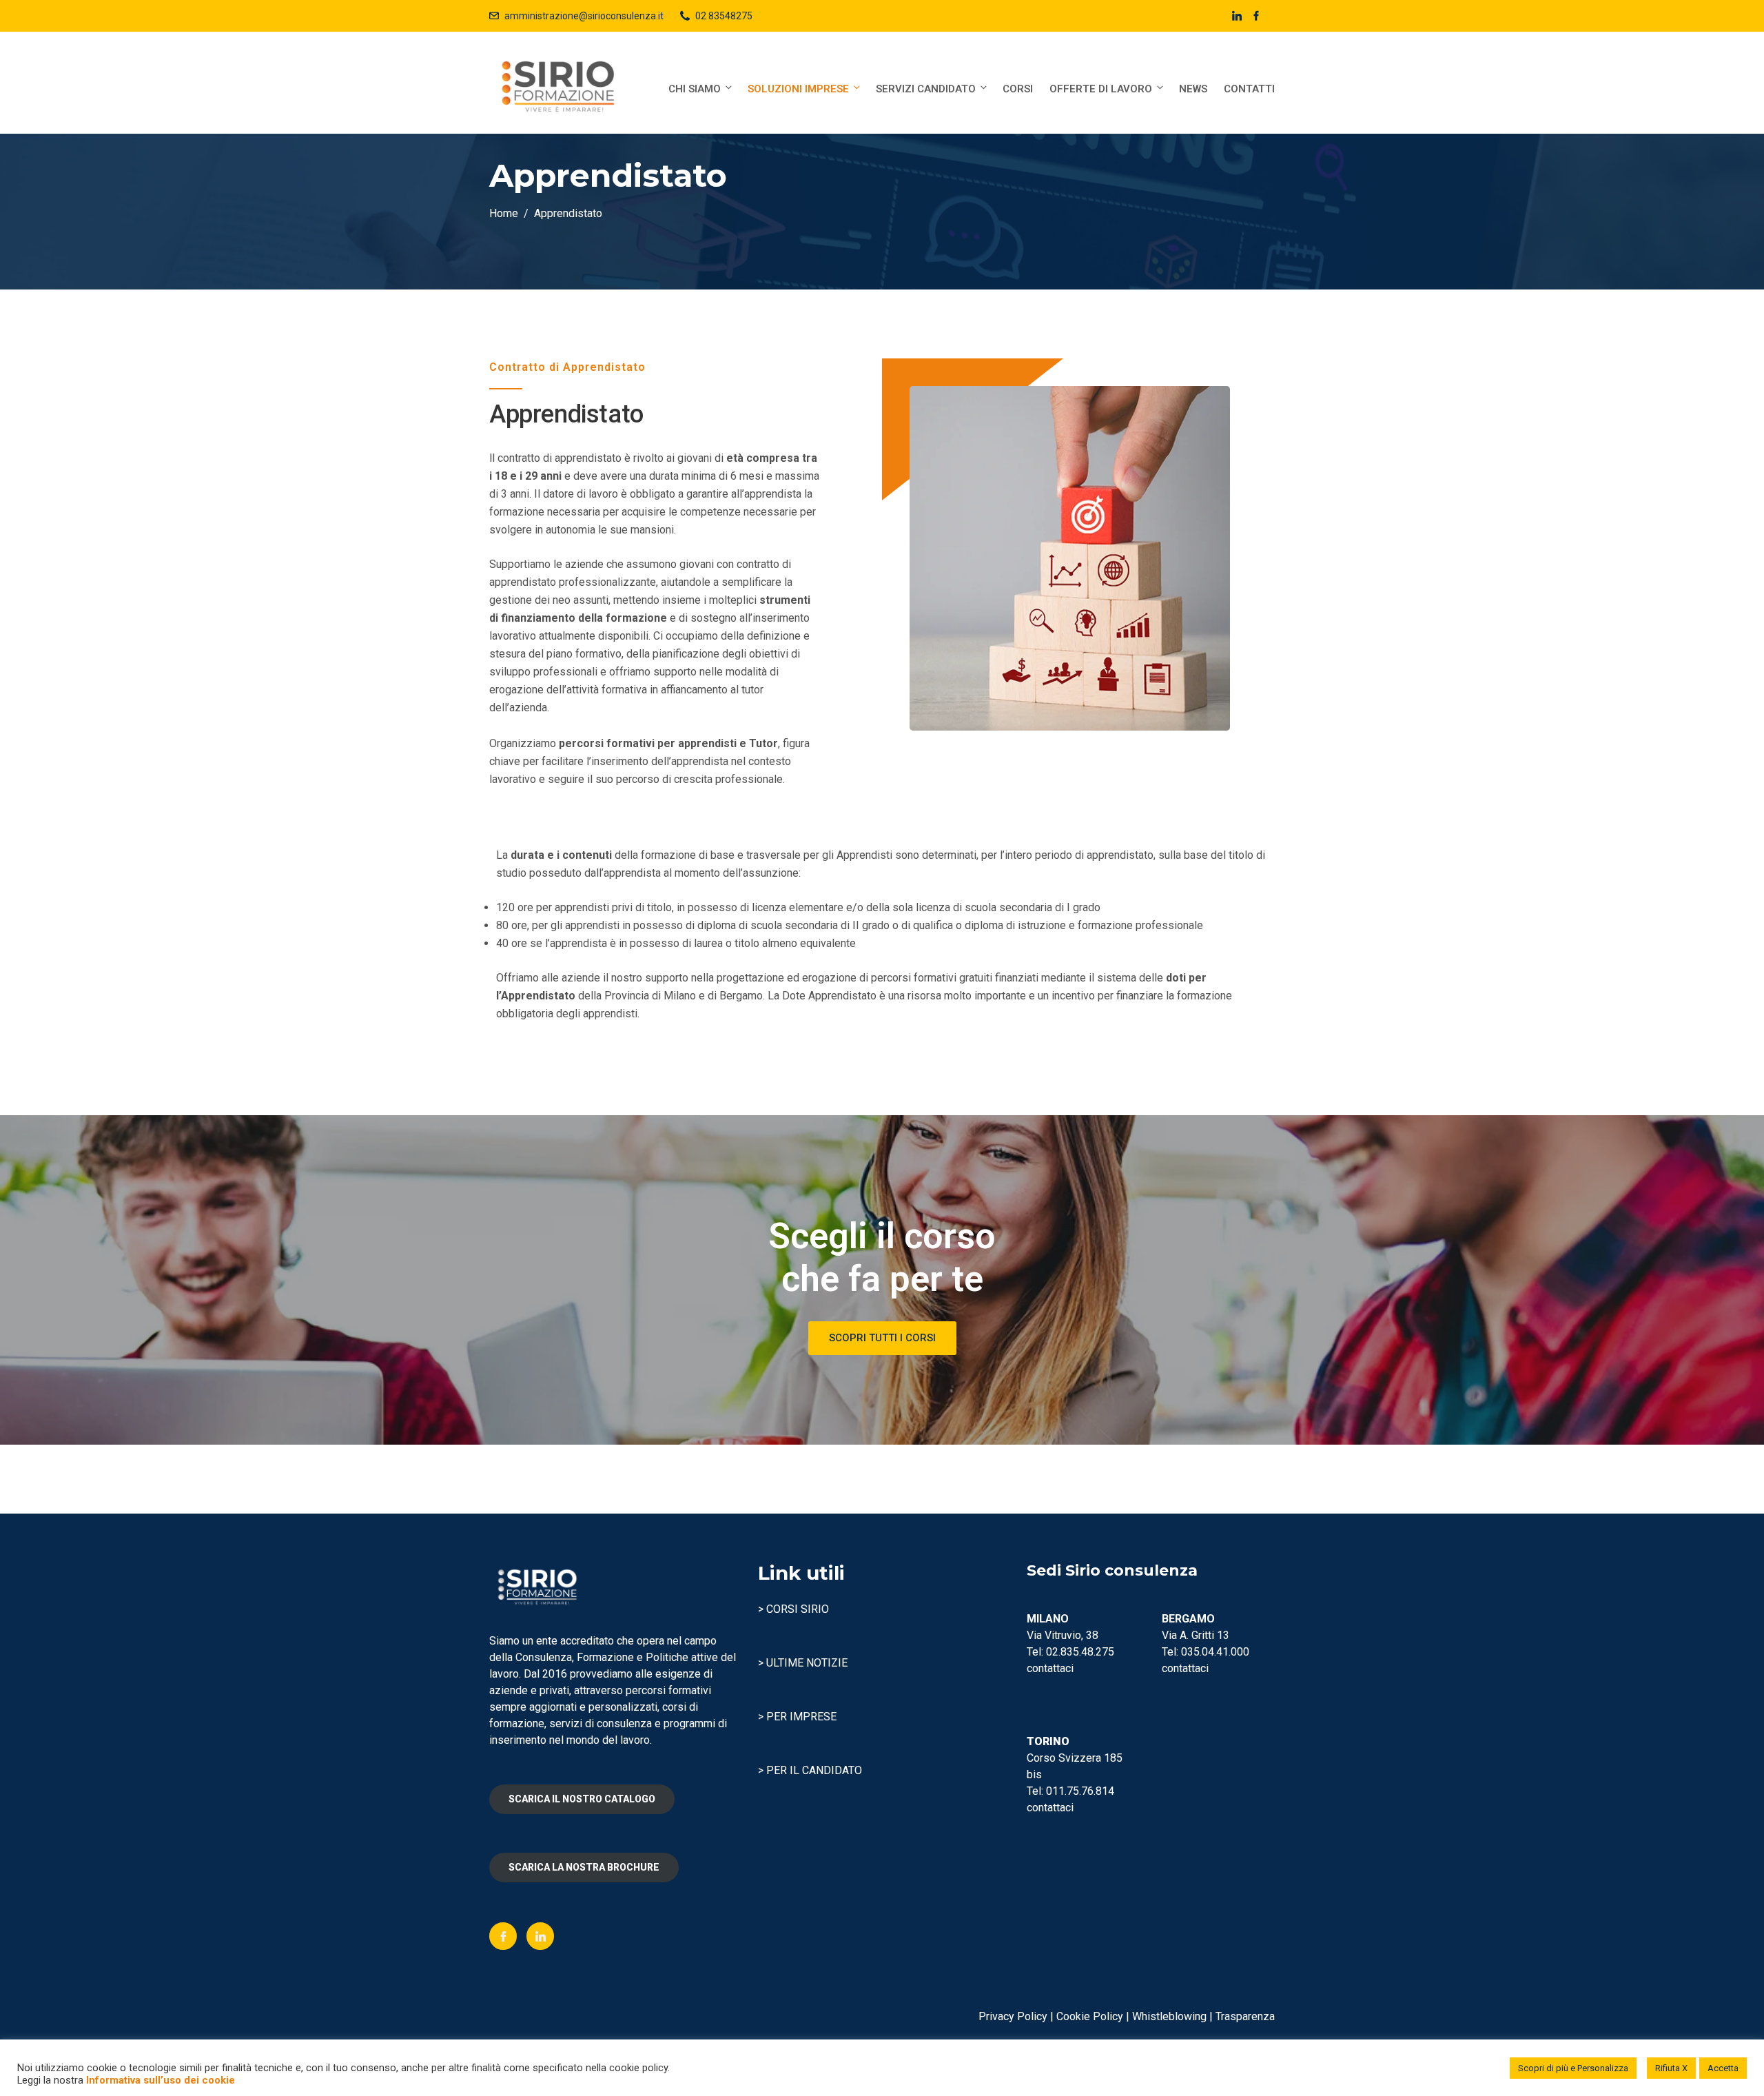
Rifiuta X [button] (1671, 2068)
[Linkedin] (540, 1936)
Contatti (1249, 89)
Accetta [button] (1723, 2068)
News (1193, 89)
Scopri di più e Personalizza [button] (1573, 2068)
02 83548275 (724, 16)
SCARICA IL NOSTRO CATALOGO (582, 1799)
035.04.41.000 (1215, 1652)
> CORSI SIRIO (793, 1609)
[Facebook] (503, 1936)
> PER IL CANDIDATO (810, 1770)
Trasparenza (1245, 2016)
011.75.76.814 (1080, 1791)
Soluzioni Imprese (798, 89)
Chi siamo (695, 89)
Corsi (1018, 89)
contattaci (1050, 1668)
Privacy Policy (1013, 2016)
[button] (882, 1338)
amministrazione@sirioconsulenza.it (584, 16)
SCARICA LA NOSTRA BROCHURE (584, 1867)
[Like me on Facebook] (1256, 16)
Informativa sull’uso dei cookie (161, 2080)
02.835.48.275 (1080, 1652)
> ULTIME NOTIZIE (803, 1663)
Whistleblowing (1169, 2016)
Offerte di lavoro (1101, 89)
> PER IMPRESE (797, 1717)
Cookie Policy (1090, 2016)
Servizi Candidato (926, 89)
